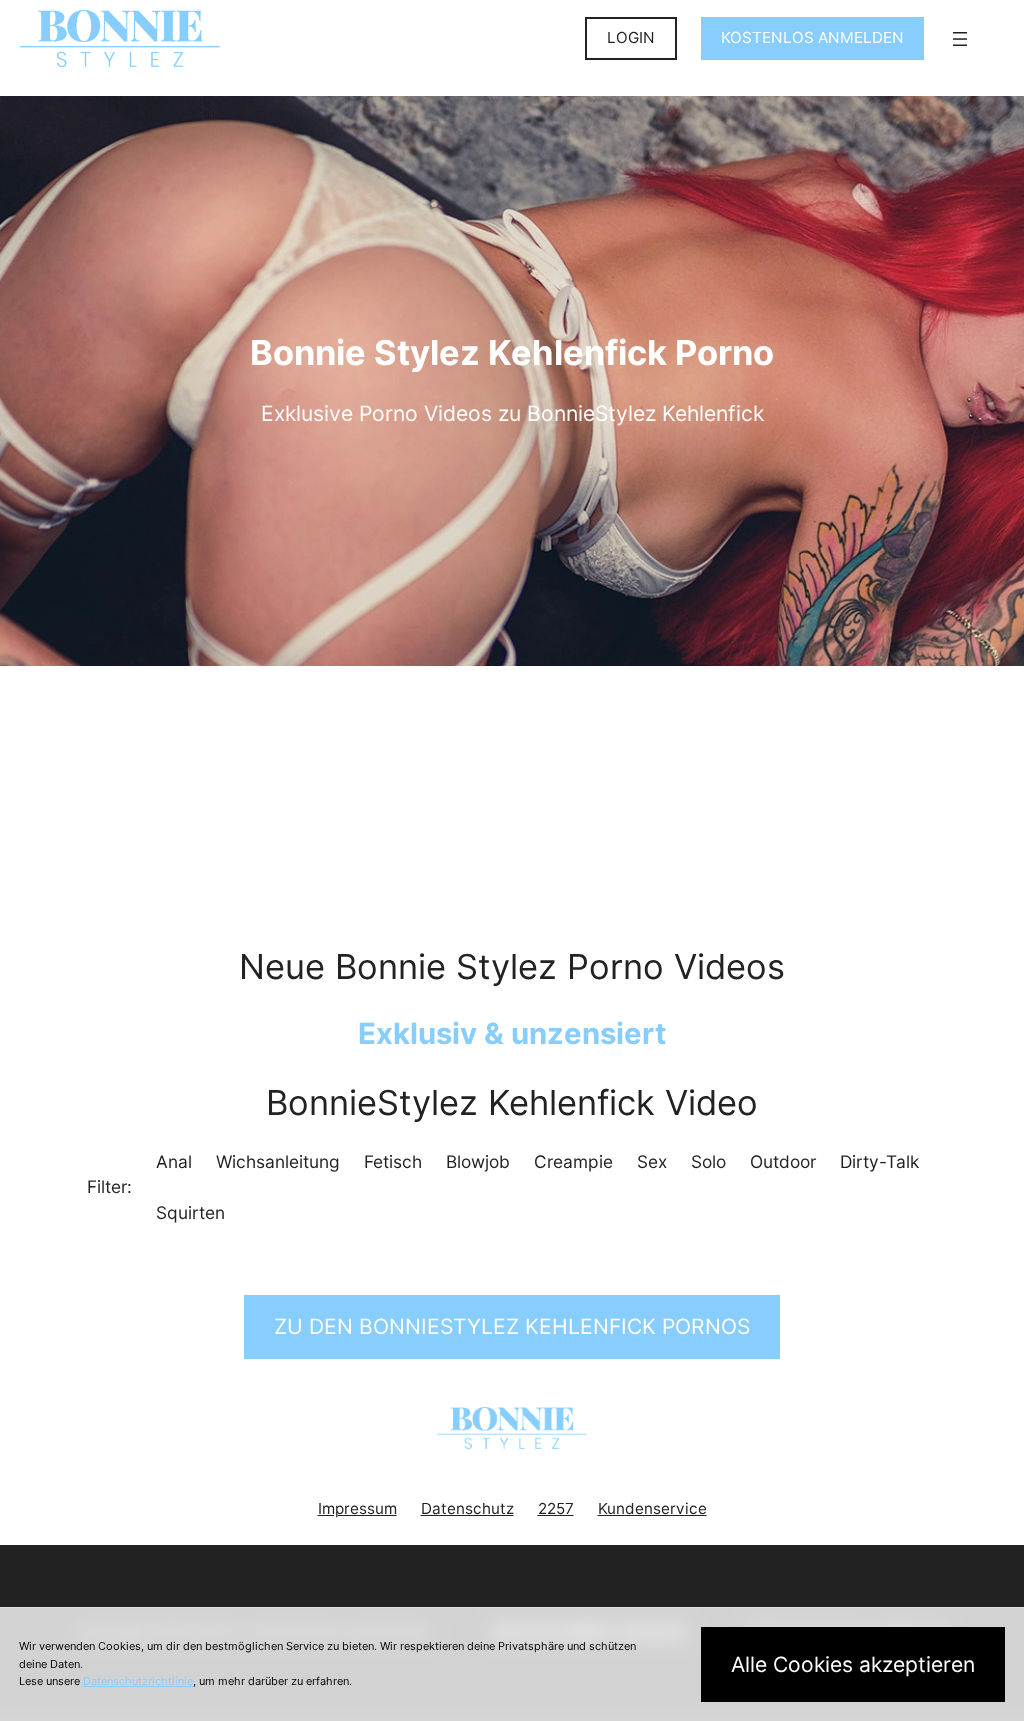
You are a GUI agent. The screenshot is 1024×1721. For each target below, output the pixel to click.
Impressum (357, 1508)
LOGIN (631, 37)
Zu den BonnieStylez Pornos (512, 1326)
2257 (556, 1508)
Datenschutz (467, 1508)
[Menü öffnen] (960, 39)
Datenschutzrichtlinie (138, 1681)
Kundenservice (652, 1508)
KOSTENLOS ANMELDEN (812, 37)
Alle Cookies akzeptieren (853, 1664)
